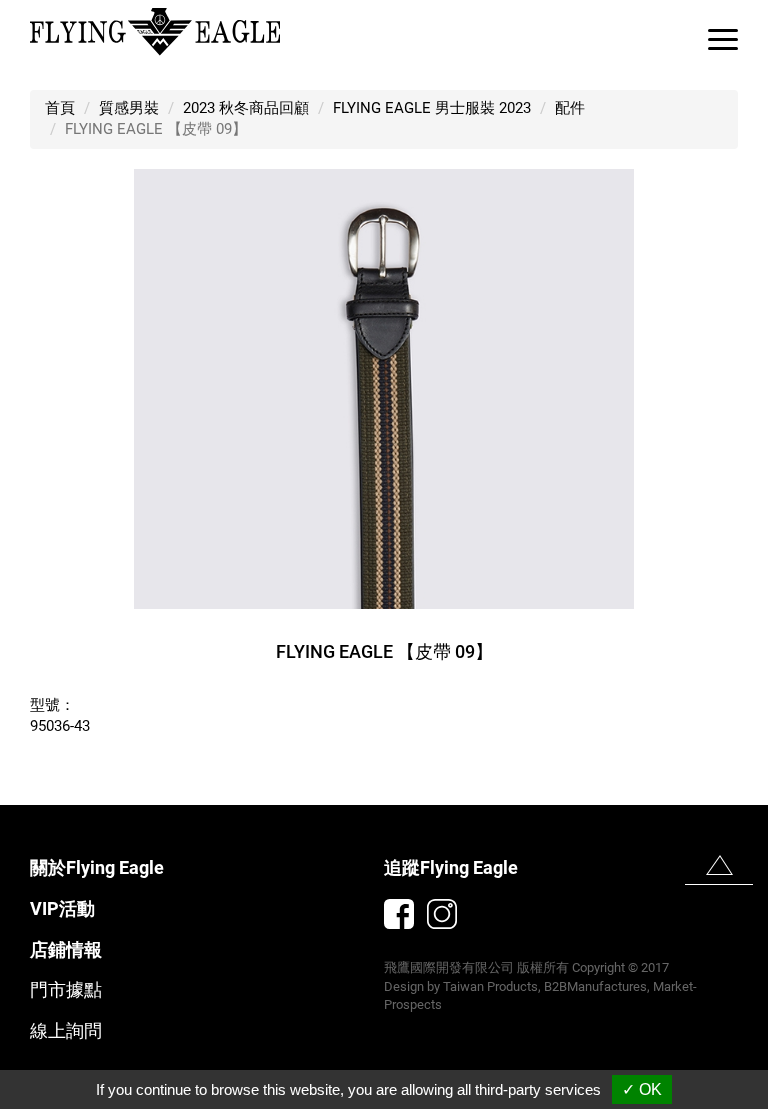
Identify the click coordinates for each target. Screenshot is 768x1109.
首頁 (60, 108)
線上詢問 (66, 1030)
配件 (570, 108)
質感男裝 (129, 108)
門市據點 (66, 989)
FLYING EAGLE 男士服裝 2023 (432, 108)
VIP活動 (62, 908)
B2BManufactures (595, 986)
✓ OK (642, 1089)
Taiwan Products (490, 986)
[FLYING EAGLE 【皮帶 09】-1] (384, 388)
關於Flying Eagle (97, 867)
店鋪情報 (66, 949)
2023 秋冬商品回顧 (246, 108)
